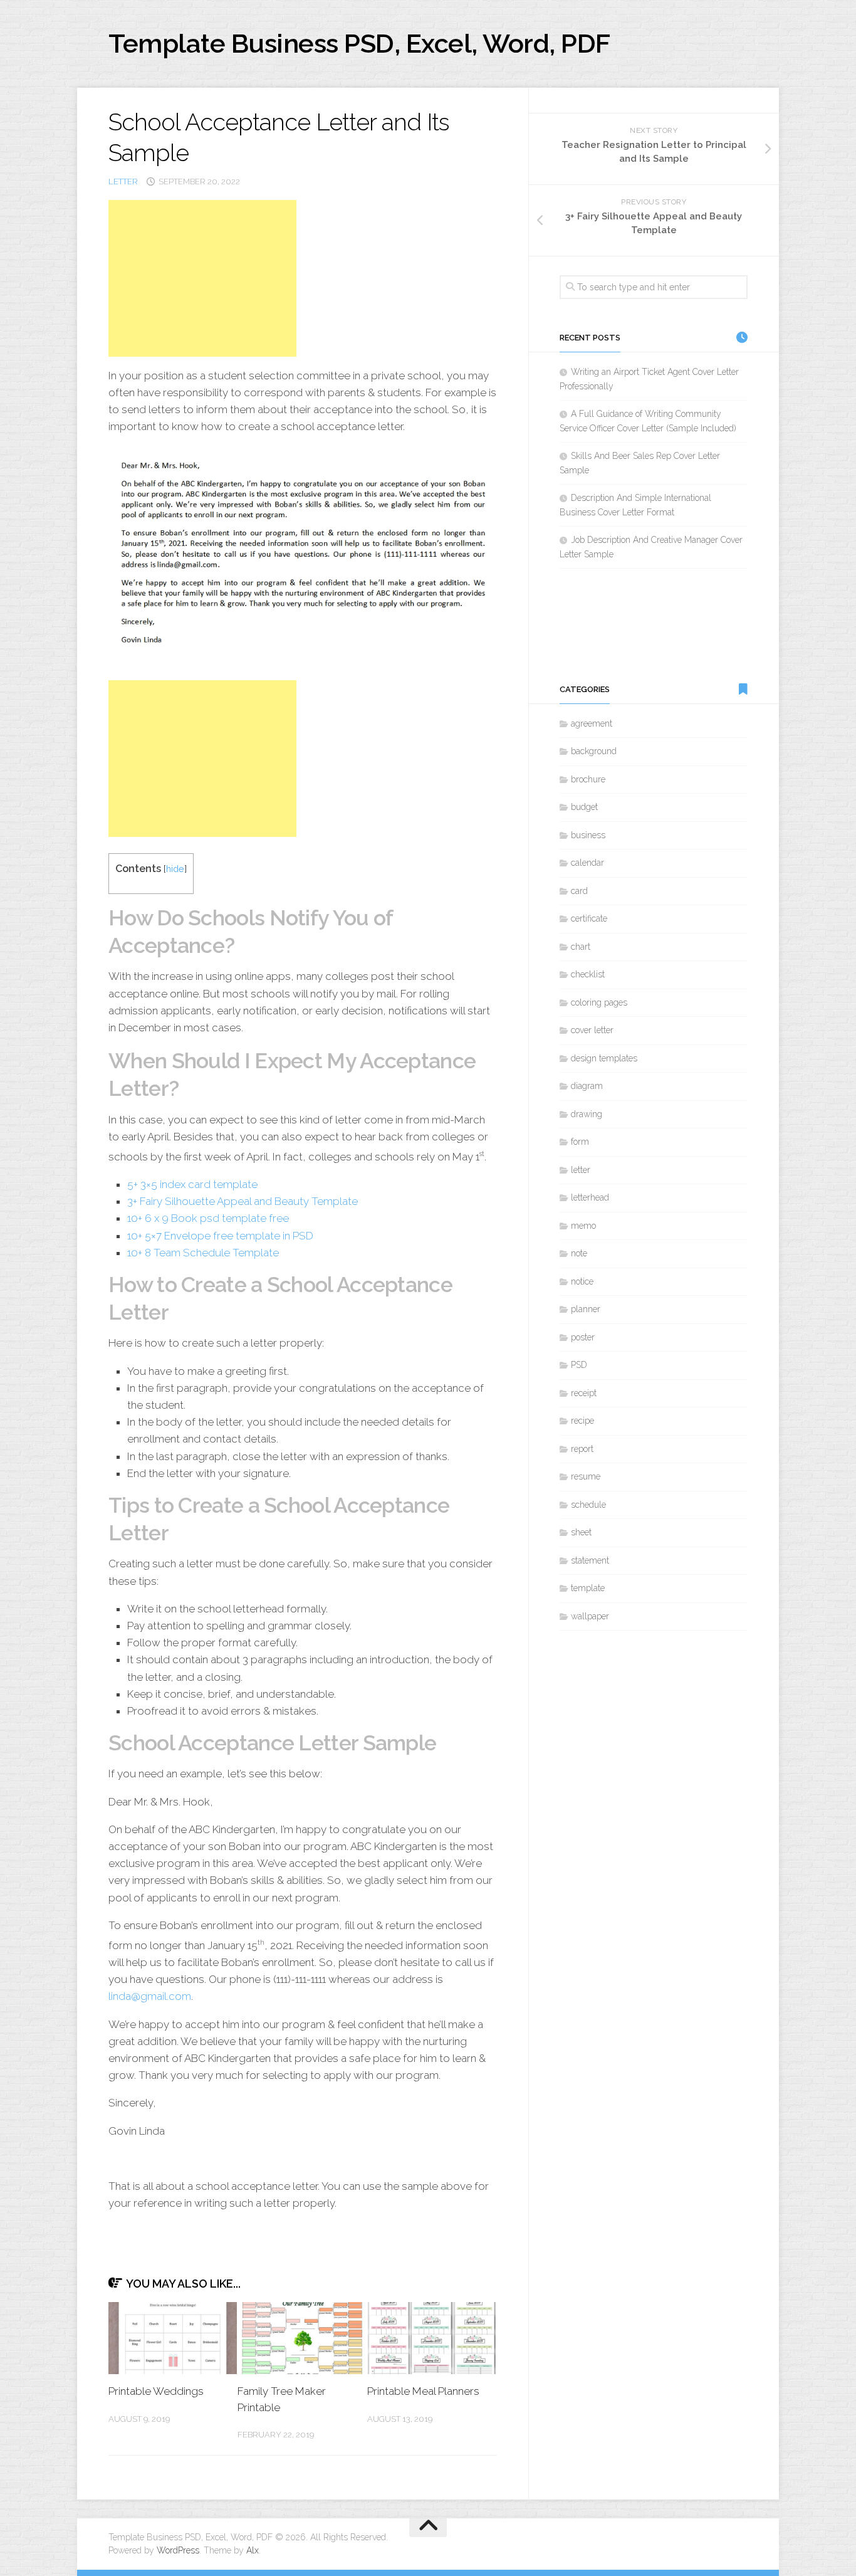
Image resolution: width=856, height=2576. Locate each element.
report (582, 1449)
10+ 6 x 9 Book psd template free (208, 1218)
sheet (581, 1532)
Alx (253, 2550)
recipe (582, 1421)
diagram (587, 1086)
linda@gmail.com (150, 1996)
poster (583, 1337)
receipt (584, 1393)
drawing (587, 1114)
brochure (588, 779)
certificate (589, 918)
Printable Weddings (156, 2391)
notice (582, 1281)
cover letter (592, 1030)
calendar (587, 863)
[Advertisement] (202, 278)
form (580, 1142)
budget (584, 807)
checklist (588, 974)
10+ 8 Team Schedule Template (203, 1253)
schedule (588, 1505)
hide (175, 869)
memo (583, 1226)
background (594, 751)
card (579, 891)
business (588, 835)
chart (581, 947)
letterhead (590, 1197)
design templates (604, 1058)
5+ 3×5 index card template (192, 1184)
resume (586, 1476)
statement (590, 1560)
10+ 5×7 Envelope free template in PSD (220, 1236)
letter (123, 181)
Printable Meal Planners (423, 2391)
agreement (592, 723)
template (588, 1588)
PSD (579, 1365)
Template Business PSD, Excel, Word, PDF (359, 44)
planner (586, 1309)
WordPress (178, 2550)
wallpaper (590, 1616)
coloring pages (599, 1002)
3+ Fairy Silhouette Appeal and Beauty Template (243, 1201)
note (579, 1253)
